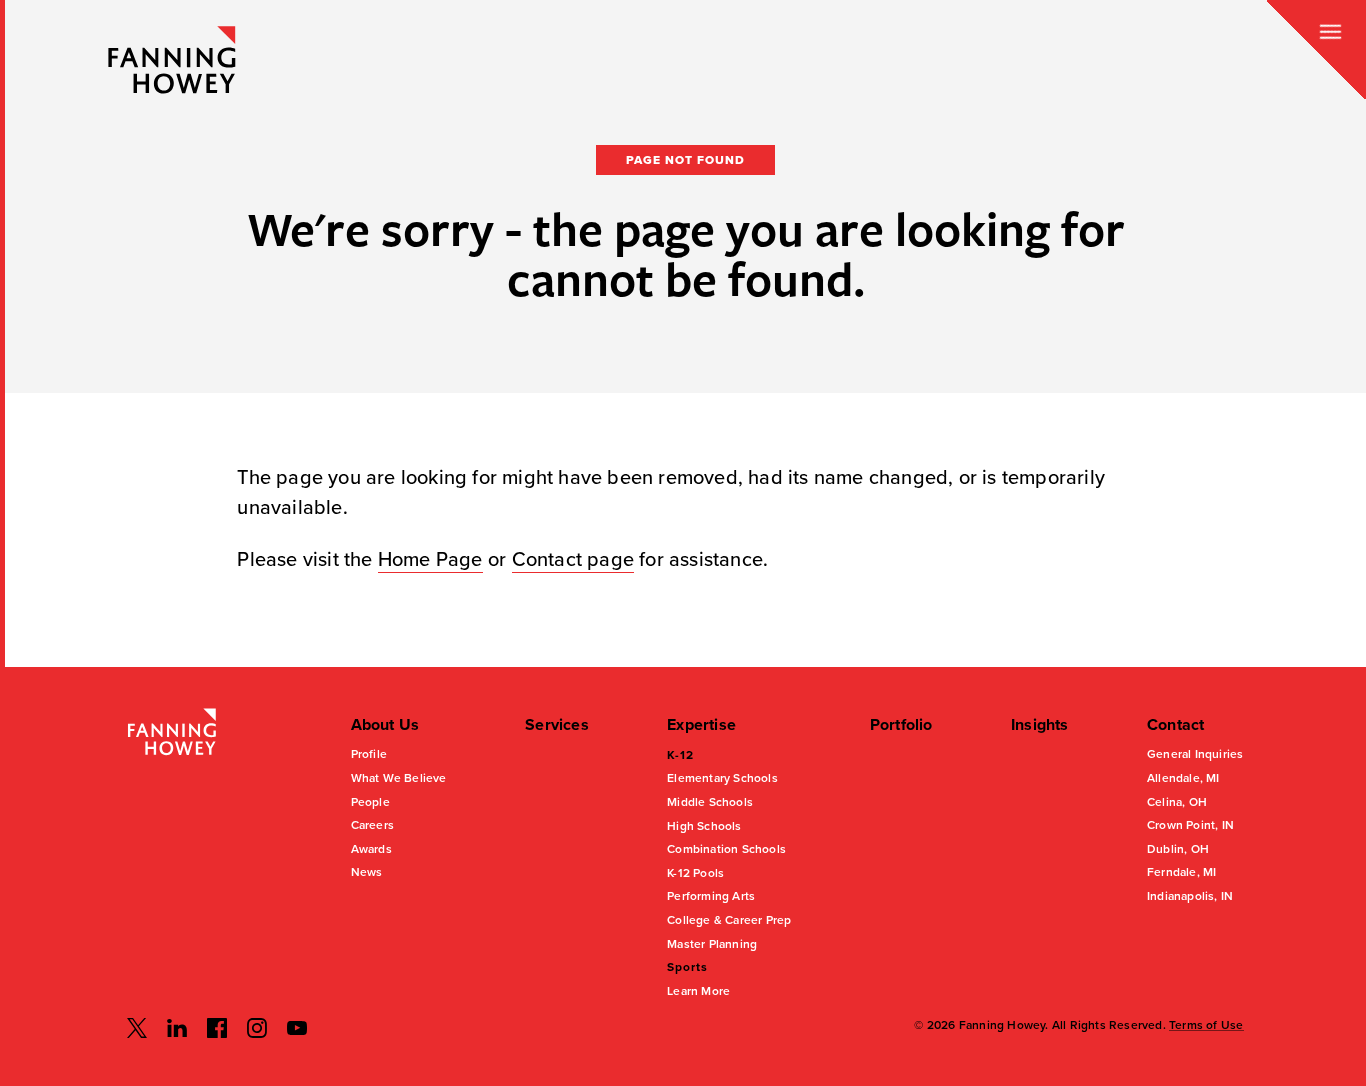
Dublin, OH (1178, 849)
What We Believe (399, 778)
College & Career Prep (729, 920)
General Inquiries (1195, 754)
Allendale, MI (1183, 778)
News (367, 872)
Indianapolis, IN (1190, 896)
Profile (369, 754)
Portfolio (901, 725)
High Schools (704, 826)
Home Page (430, 560)
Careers (372, 825)
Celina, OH (1177, 802)
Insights (1040, 725)
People (370, 802)
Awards (371, 849)
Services (557, 725)
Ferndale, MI (1181, 872)
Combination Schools (726, 849)
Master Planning (712, 944)
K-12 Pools (695, 873)
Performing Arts (711, 896)
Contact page (573, 560)
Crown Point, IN (1190, 825)
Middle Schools (710, 802)
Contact (1175, 725)
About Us (385, 725)
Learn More (698, 991)
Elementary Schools (722, 778)
